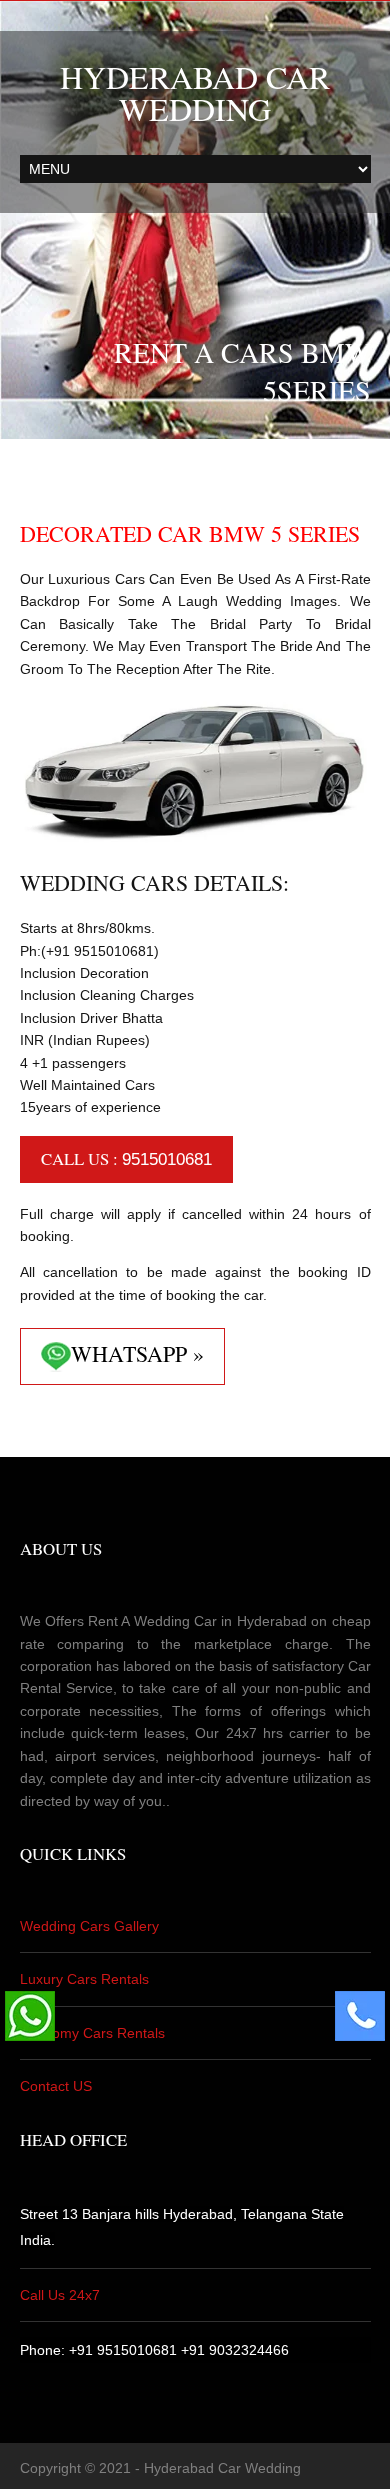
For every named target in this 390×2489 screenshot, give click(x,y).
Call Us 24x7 (60, 2295)
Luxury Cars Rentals (84, 1979)
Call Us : (126, 1158)
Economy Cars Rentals (92, 2033)
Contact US (56, 2086)
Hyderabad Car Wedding (195, 92)
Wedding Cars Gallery (89, 1926)
